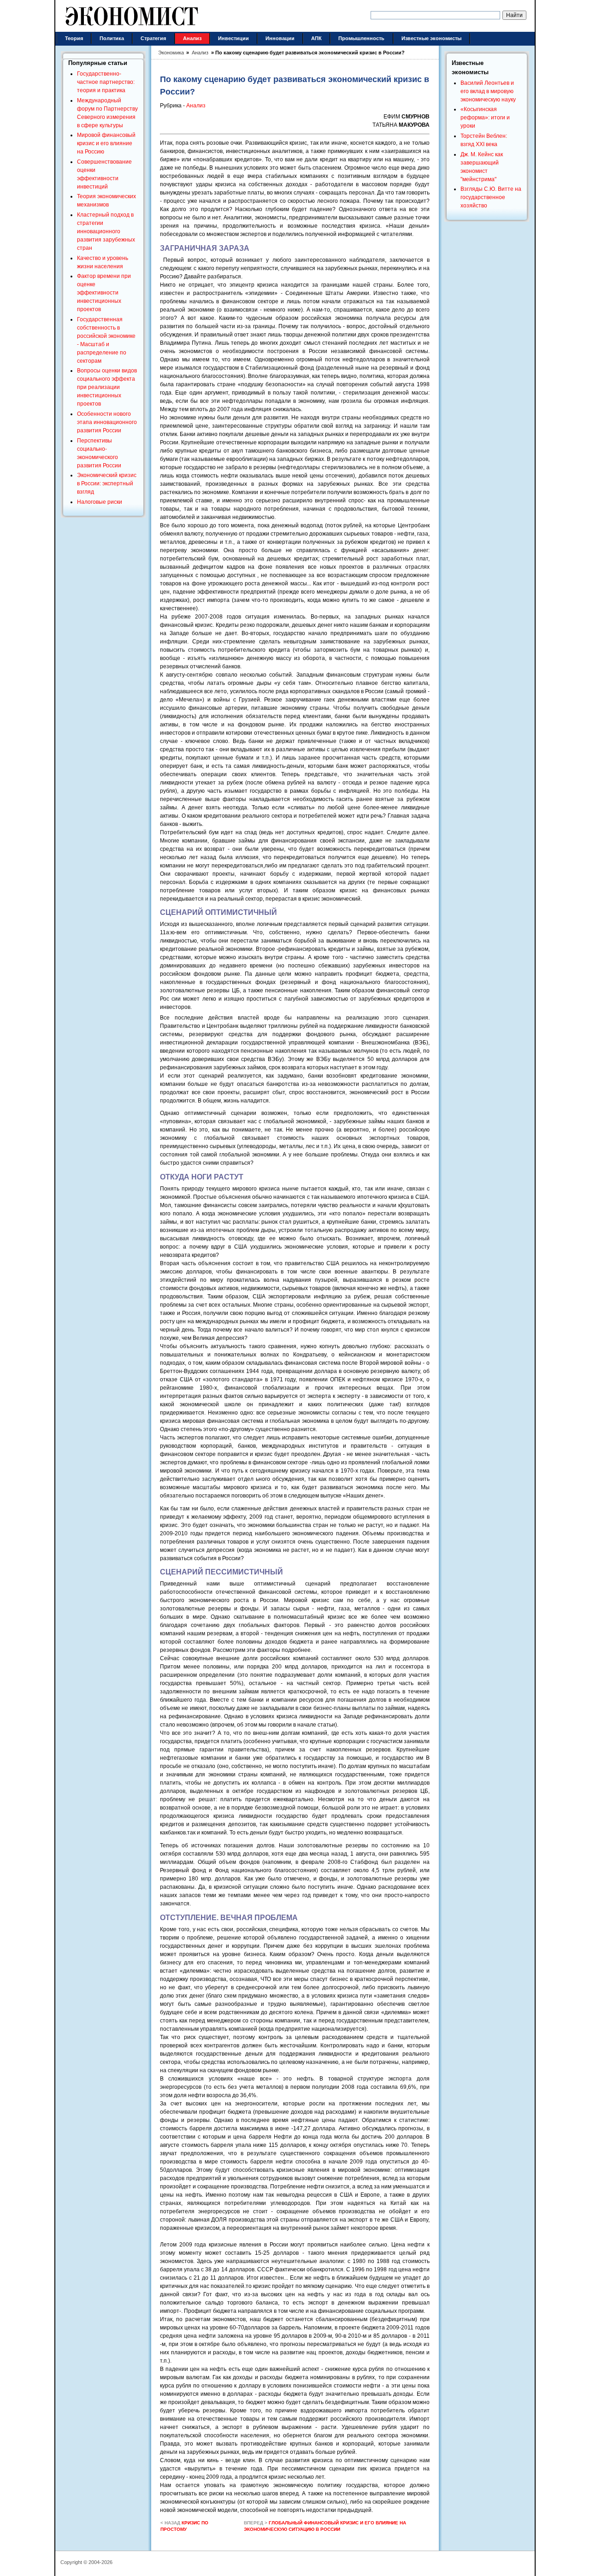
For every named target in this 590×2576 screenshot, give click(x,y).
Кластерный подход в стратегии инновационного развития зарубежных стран (106, 231)
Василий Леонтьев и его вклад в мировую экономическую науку (488, 91)
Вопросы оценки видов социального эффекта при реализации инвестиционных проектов (107, 387)
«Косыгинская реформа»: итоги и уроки (485, 118)
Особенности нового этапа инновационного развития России (107, 422)
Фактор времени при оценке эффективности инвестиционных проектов (104, 293)
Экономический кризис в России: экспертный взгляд (107, 483)
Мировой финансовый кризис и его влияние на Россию (106, 143)
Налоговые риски (100, 502)
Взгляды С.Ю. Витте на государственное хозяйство (491, 197)
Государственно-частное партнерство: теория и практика (106, 82)
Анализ (196, 106)
